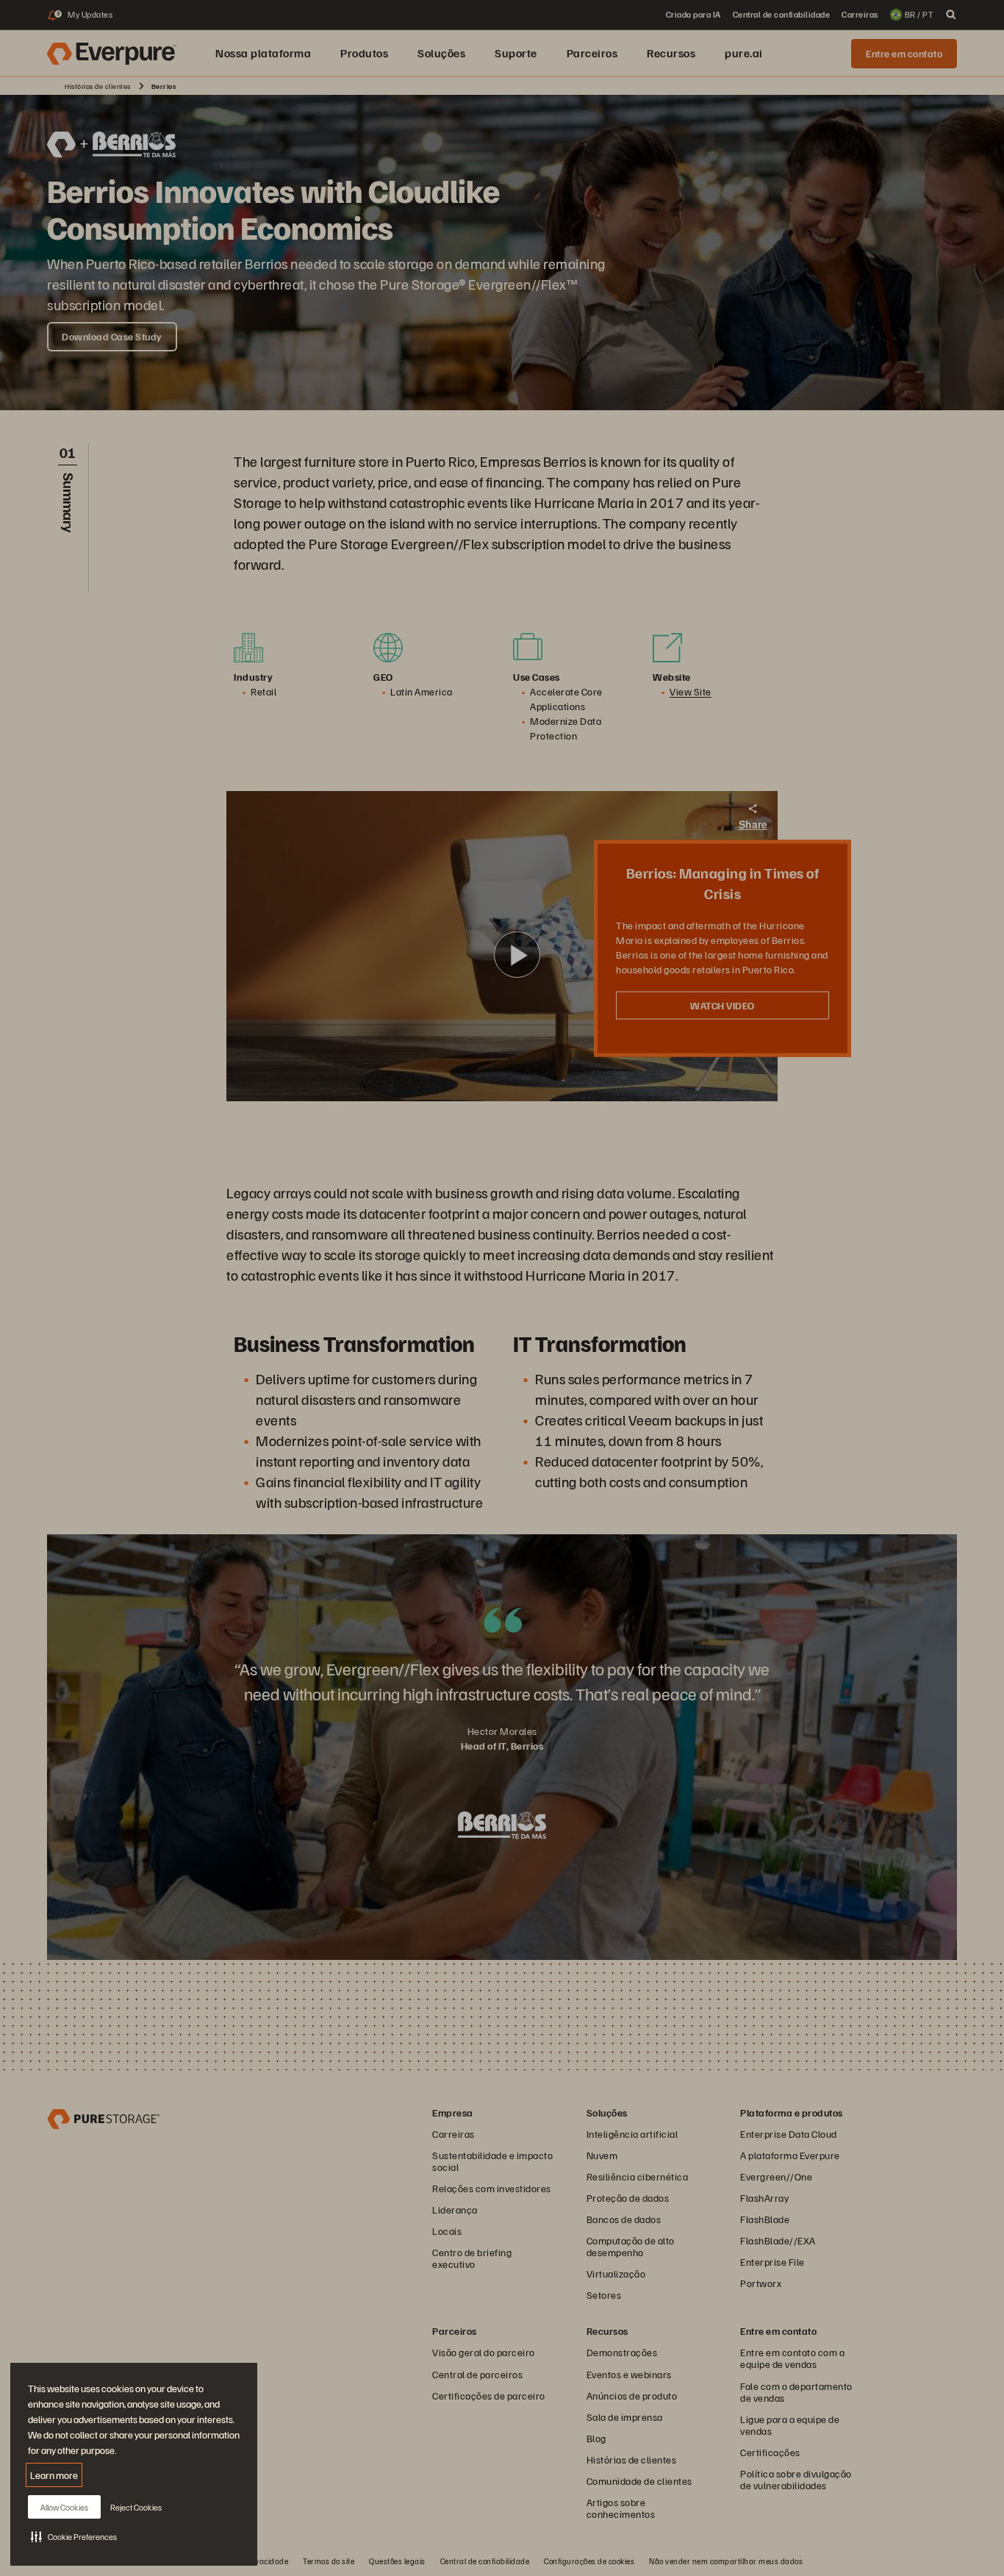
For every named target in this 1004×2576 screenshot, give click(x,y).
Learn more (54, 2475)
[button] (74, 2536)
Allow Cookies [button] (64, 2507)
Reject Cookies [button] (136, 2507)
